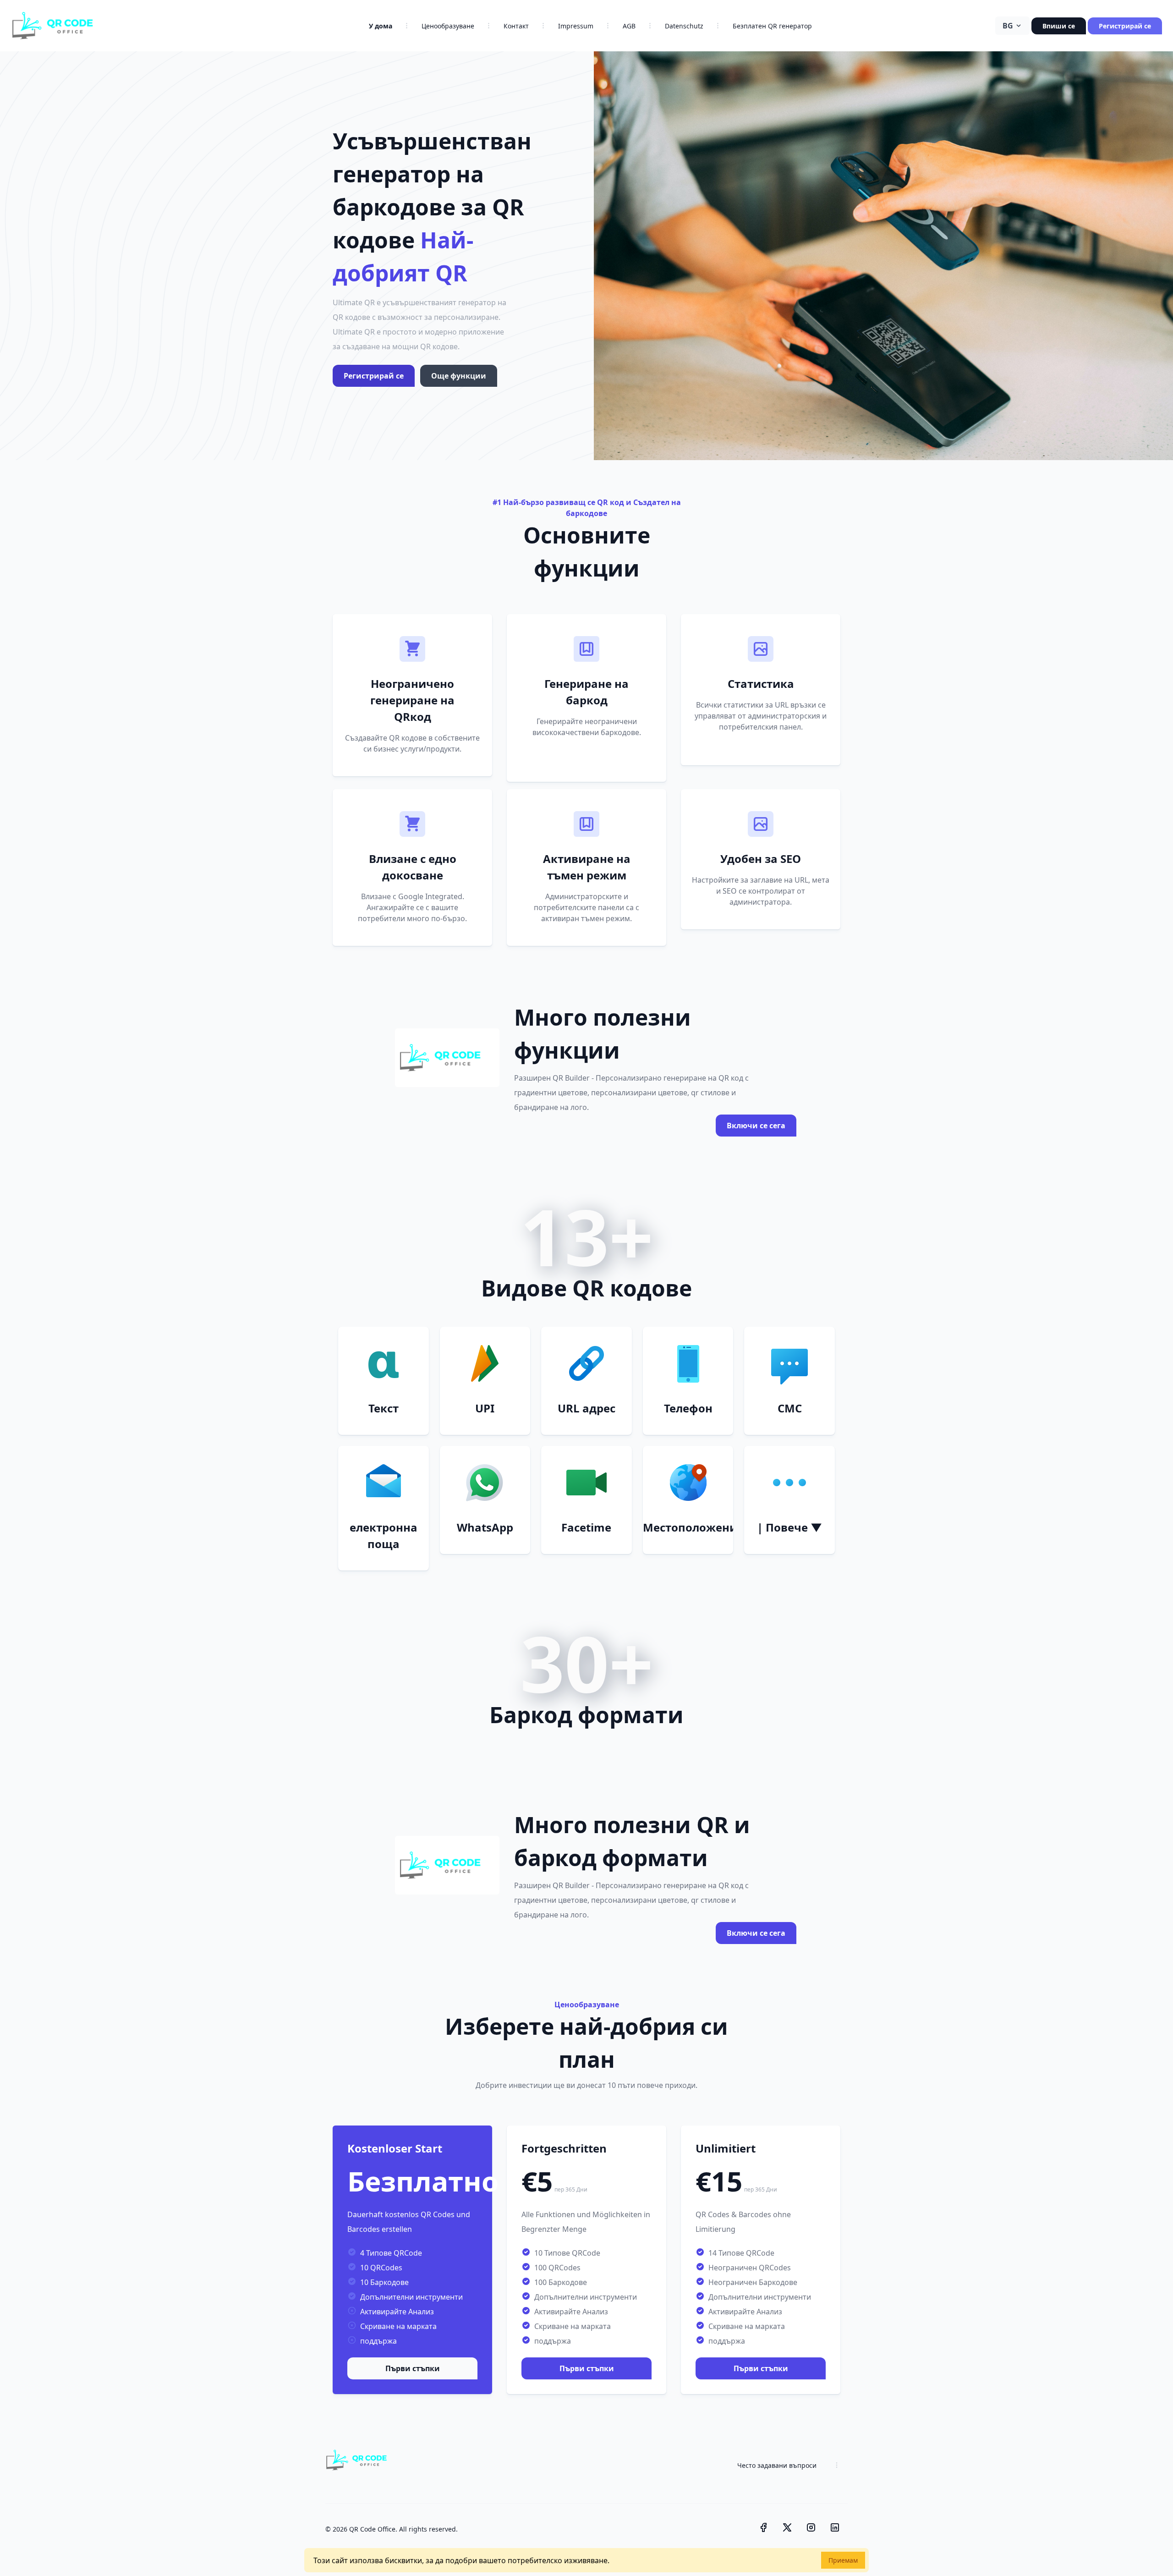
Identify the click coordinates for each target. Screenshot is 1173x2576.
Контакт (516, 26)
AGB (629, 26)
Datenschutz (684, 26)
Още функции (459, 376)
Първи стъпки (413, 2368)
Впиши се (1059, 26)
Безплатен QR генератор (772, 26)
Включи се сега (756, 1126)
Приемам (843, 2560)
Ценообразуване (448, 26)
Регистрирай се (1125, 26)
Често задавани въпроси (777, 2465)
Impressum (576, 26)
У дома (381, 26)
